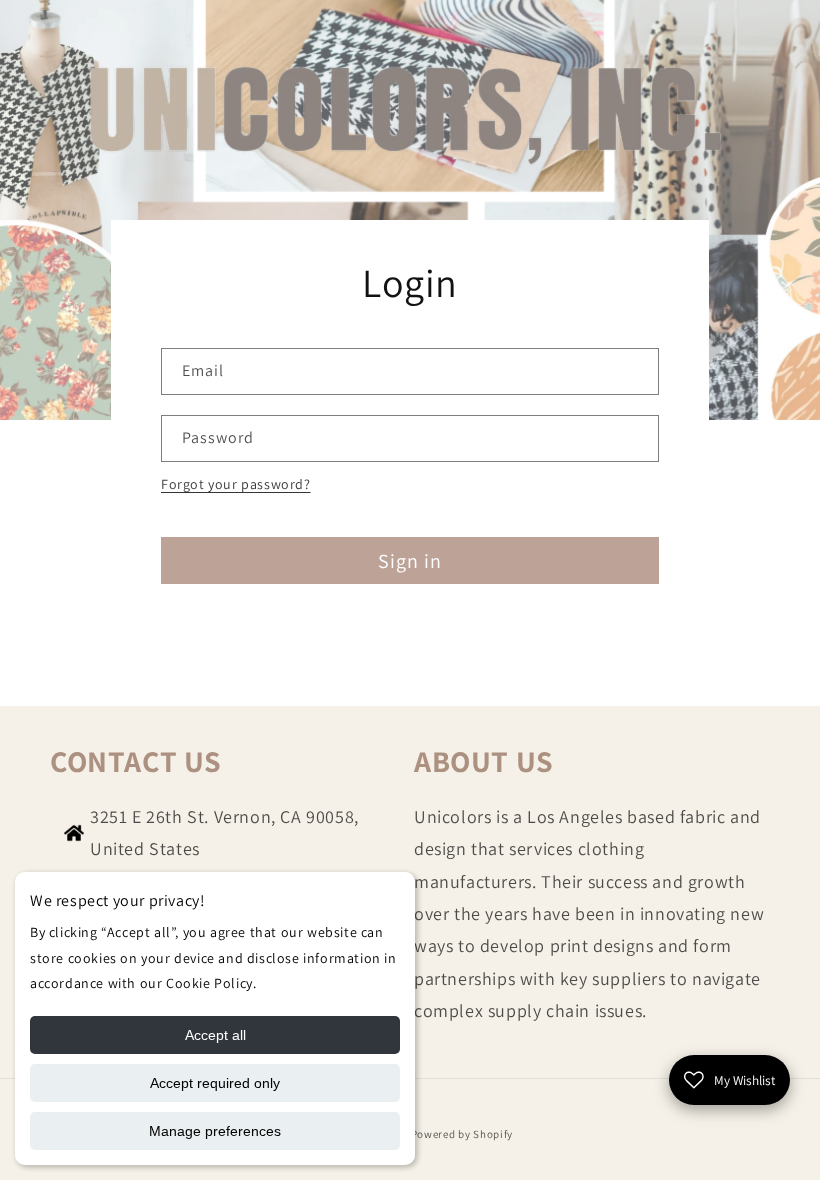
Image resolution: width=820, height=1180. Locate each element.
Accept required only (215, 1083)
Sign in (410, 561)
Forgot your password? (236, 484)
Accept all (215, 1035)
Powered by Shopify (462, 1134)
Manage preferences (215, 1131)
